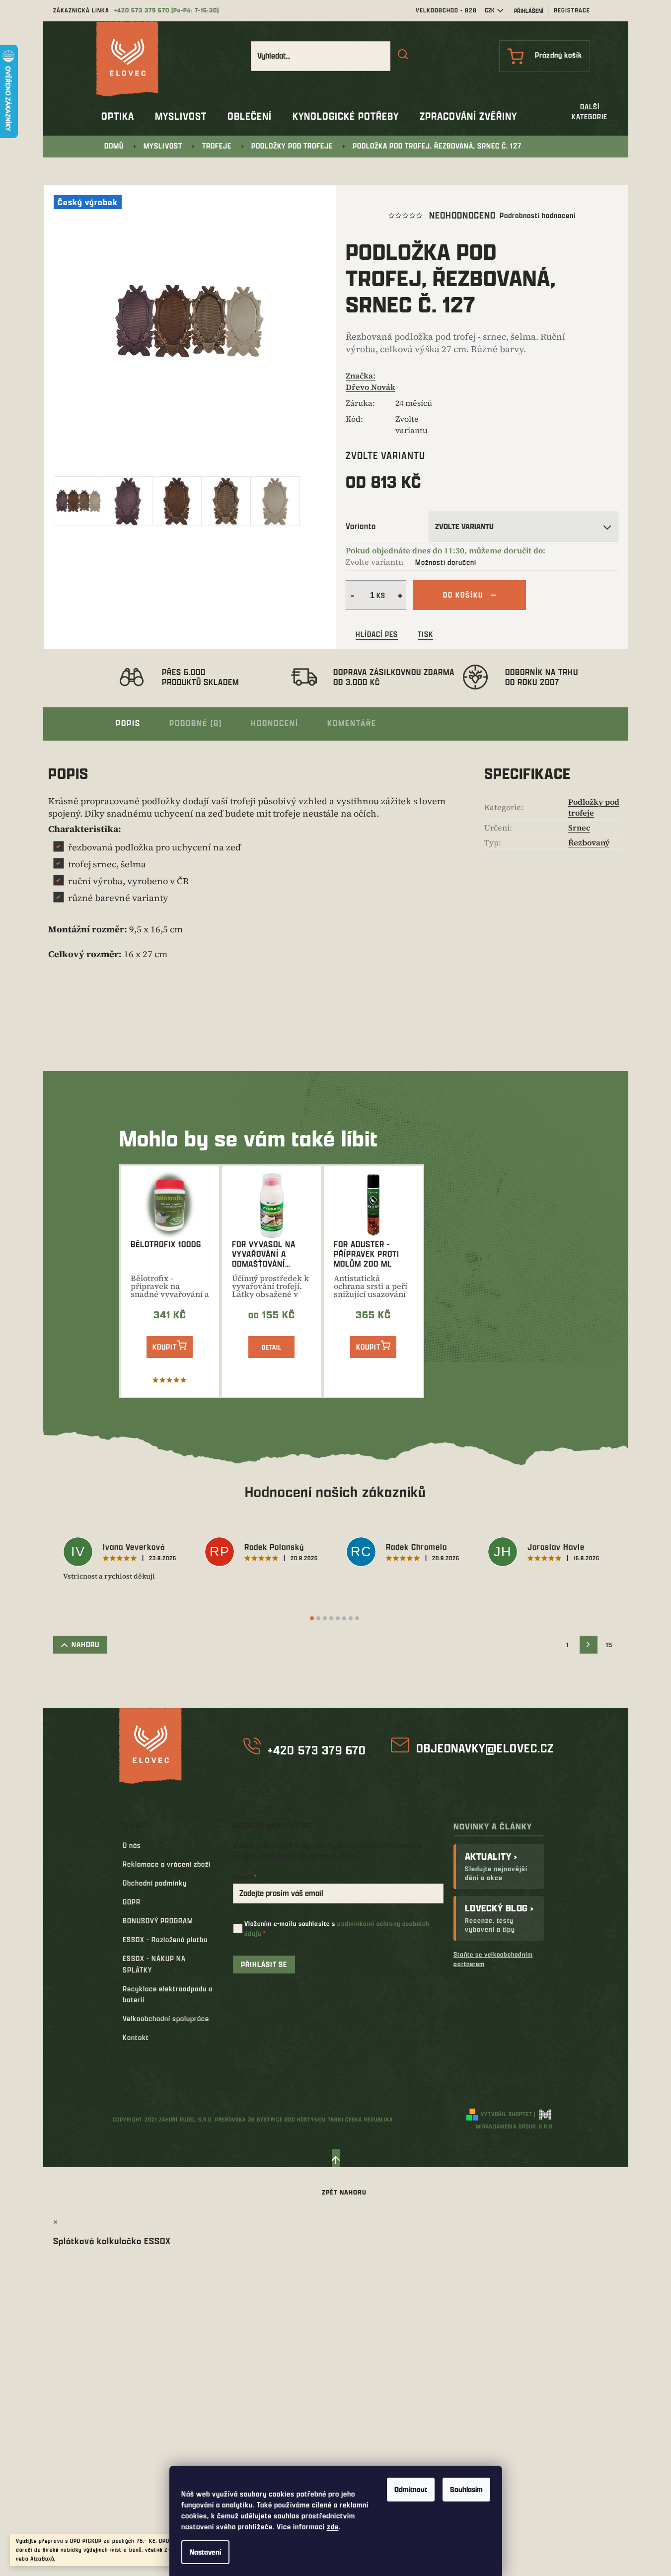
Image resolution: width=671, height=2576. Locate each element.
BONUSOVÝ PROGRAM (158, 1921)
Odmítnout (411, 2489)
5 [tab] (338, 1618)
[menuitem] (118, 116)
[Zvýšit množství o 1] (401, 595)
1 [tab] (312, 1618)
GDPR (132, 1902)
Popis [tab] (128, 723)
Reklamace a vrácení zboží (167, 1864)
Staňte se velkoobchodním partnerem (493, 1959)
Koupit (165, 1347)
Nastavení (205, 2552)
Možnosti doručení (446, 562)
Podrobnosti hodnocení (538, 215)
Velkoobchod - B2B (446, 10)
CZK (490, 10)
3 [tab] (325, 1618)
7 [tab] (351, 1618)
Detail (272, 1347)
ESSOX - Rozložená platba (165, 1939)
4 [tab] (331, 1618)
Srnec (579, 828)
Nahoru (85, 1644)
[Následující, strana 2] (589, 1645)
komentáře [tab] (352, 723)
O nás (132, 1845)
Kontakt (136, 2037)
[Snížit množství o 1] (351, 595)
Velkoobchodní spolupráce (166, 2018)
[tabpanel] (124, 1559)
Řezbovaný (589, 842)
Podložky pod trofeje (594, 807)
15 (609, 1645)
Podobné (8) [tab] (196, 723)
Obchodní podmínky (155, 1883)
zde (333, 2527)
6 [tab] (344, 1618)
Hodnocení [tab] (275, 723)
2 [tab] (318, 1618)
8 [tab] (357, 1618)
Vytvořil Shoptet (507, 2114)
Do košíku (463, 595)
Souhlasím (466, 2489)
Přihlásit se (264, 1964)
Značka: (371, 381)
